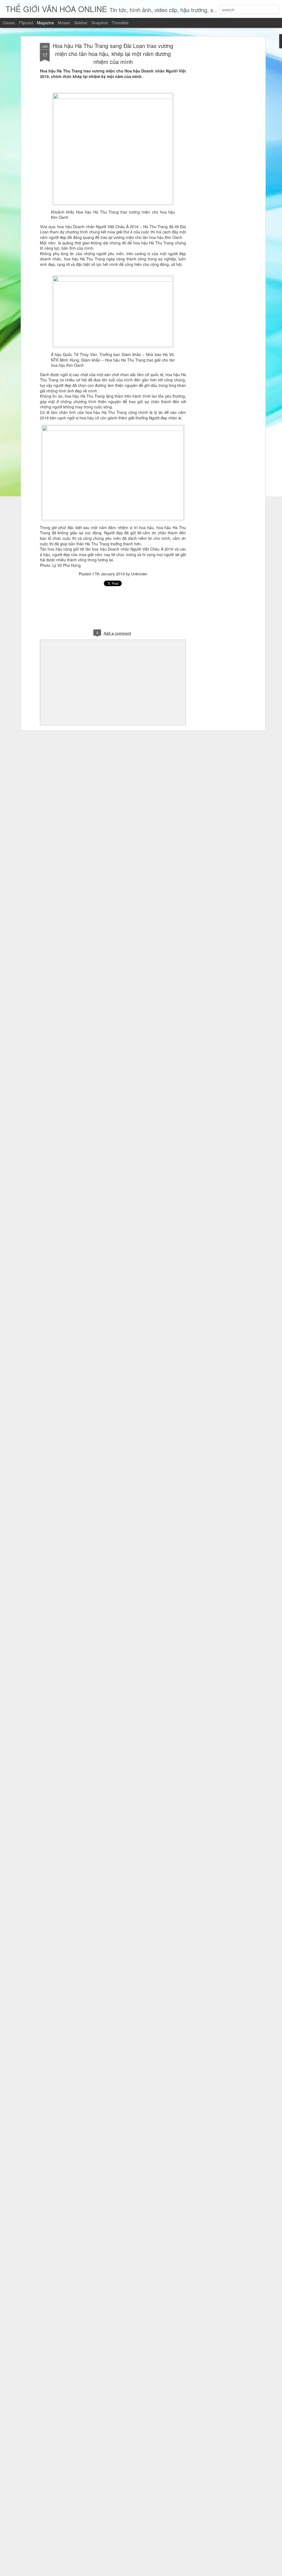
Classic (9, 23)
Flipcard (26, 23)
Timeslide (120, 23)
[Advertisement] (216, 130)
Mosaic (64, 23)
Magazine (45, 23)
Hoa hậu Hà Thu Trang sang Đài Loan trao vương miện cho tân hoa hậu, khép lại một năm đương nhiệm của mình (113, 54)
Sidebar (81, 23)
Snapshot (100, 23)
